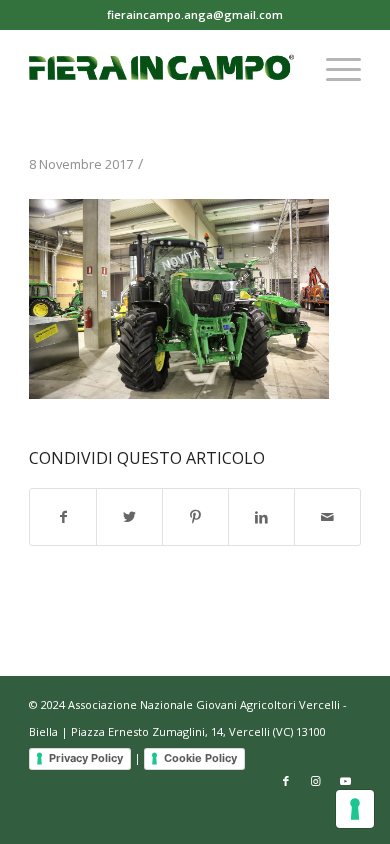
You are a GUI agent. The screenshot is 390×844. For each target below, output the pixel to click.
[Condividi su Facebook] (63, 517)
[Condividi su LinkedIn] (261, 517)
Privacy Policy (86, 758)
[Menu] (333, 69)
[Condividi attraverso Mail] (327, 517)
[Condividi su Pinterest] (195, 517)
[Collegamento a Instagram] (316, 781)
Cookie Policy (200, 758)
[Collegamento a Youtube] (346, 781)
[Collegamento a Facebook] (286, 781)
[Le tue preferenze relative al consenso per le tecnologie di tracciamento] (355, 809)
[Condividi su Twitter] (129, 517)
